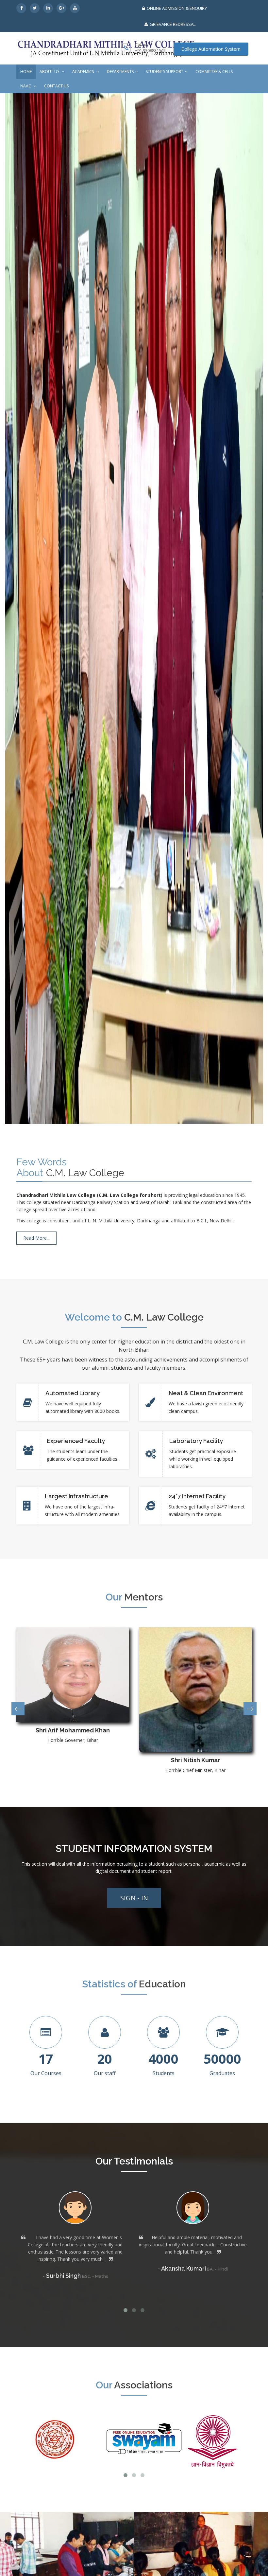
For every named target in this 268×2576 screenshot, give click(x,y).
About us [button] (50, 72)
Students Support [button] (165, 72)
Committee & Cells (214, 72)
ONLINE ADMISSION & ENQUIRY (177, 8)
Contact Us (56, 86)
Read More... (36, 1238)
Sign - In (134, 1898)
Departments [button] (120, 72)
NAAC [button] (26, 86)
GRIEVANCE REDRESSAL (173, 24)
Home (26, 72)
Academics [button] (84, 72)
